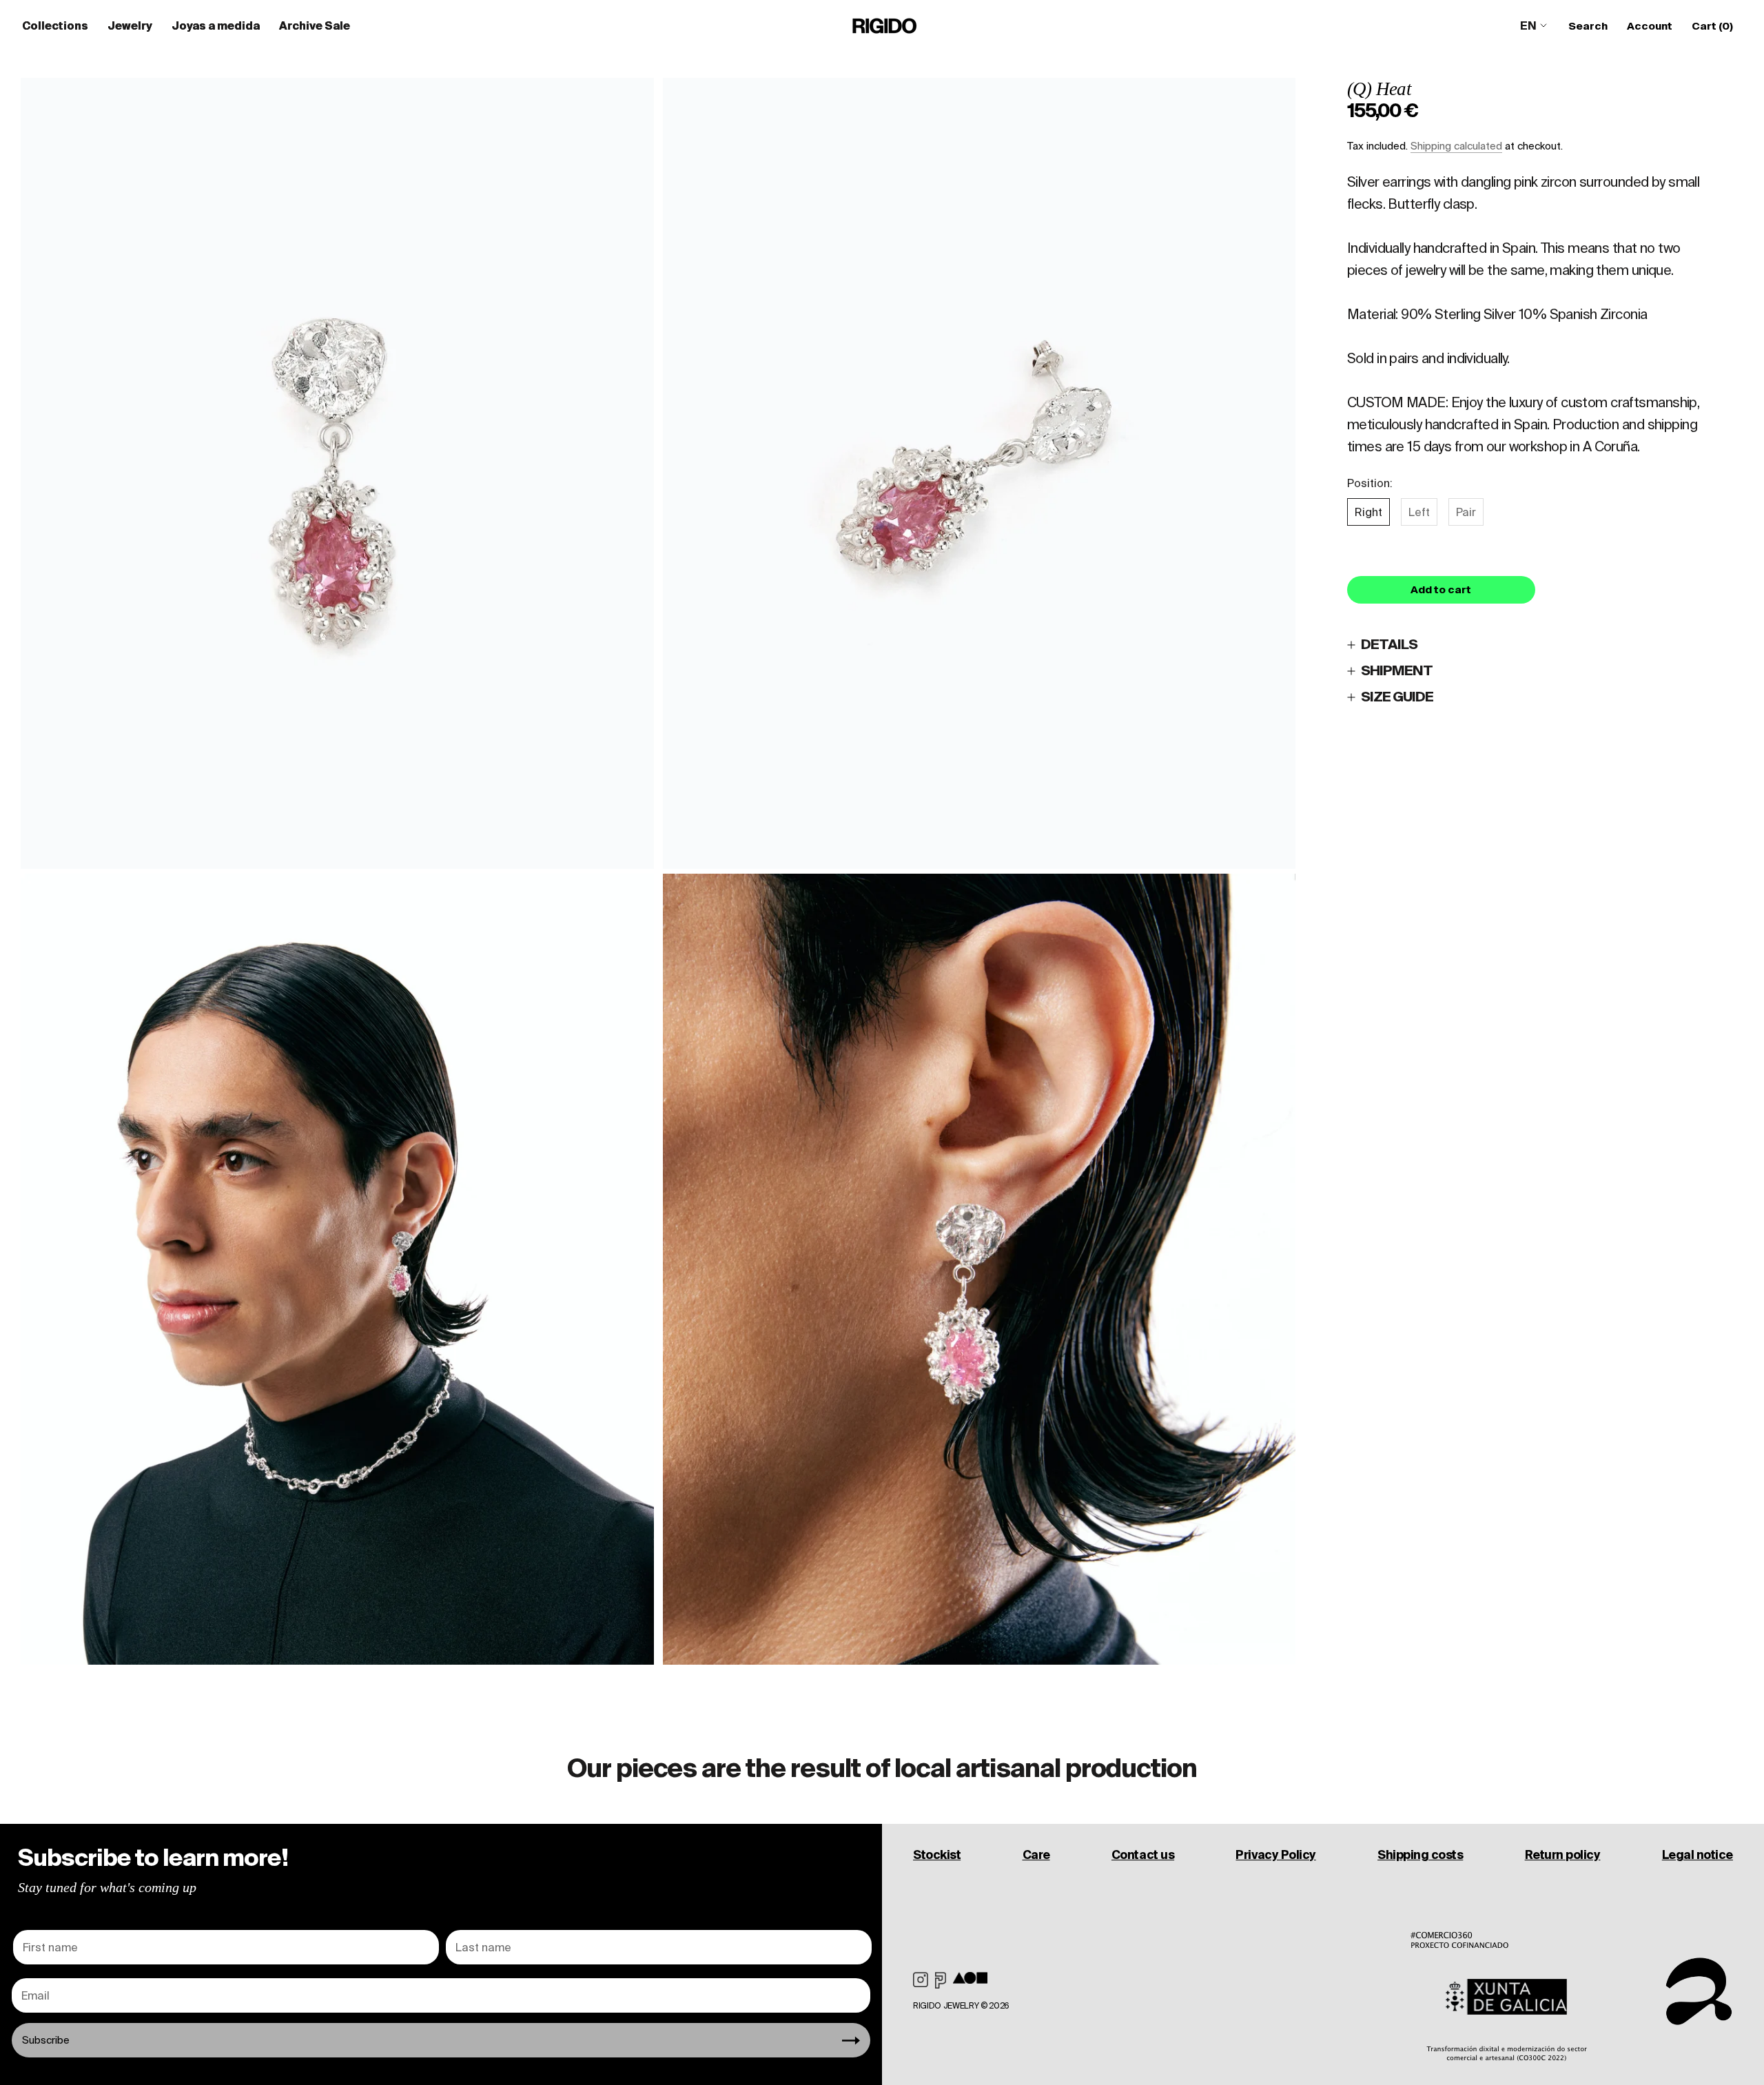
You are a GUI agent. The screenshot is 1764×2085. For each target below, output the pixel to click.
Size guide (1397, 697)
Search (1588, 26)
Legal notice (1698, 1855)
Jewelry (130, 25)
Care (1036, 1855)
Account (1650, 26)
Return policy (1563, 1855)
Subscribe (46, 2040)
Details (1389, 645)
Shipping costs (1420, 1855)
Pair (1466, 512)
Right (1368, 512)
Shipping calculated (1456, 146)
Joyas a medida (216, 25)
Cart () (1712, 26)
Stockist (937, 1855)
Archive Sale (315, 25)
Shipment (1397, 671)
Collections (55, 25)
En (1528, 25)
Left (1419, 512)
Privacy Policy (1275, 1855)
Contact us (1143, 1855)
